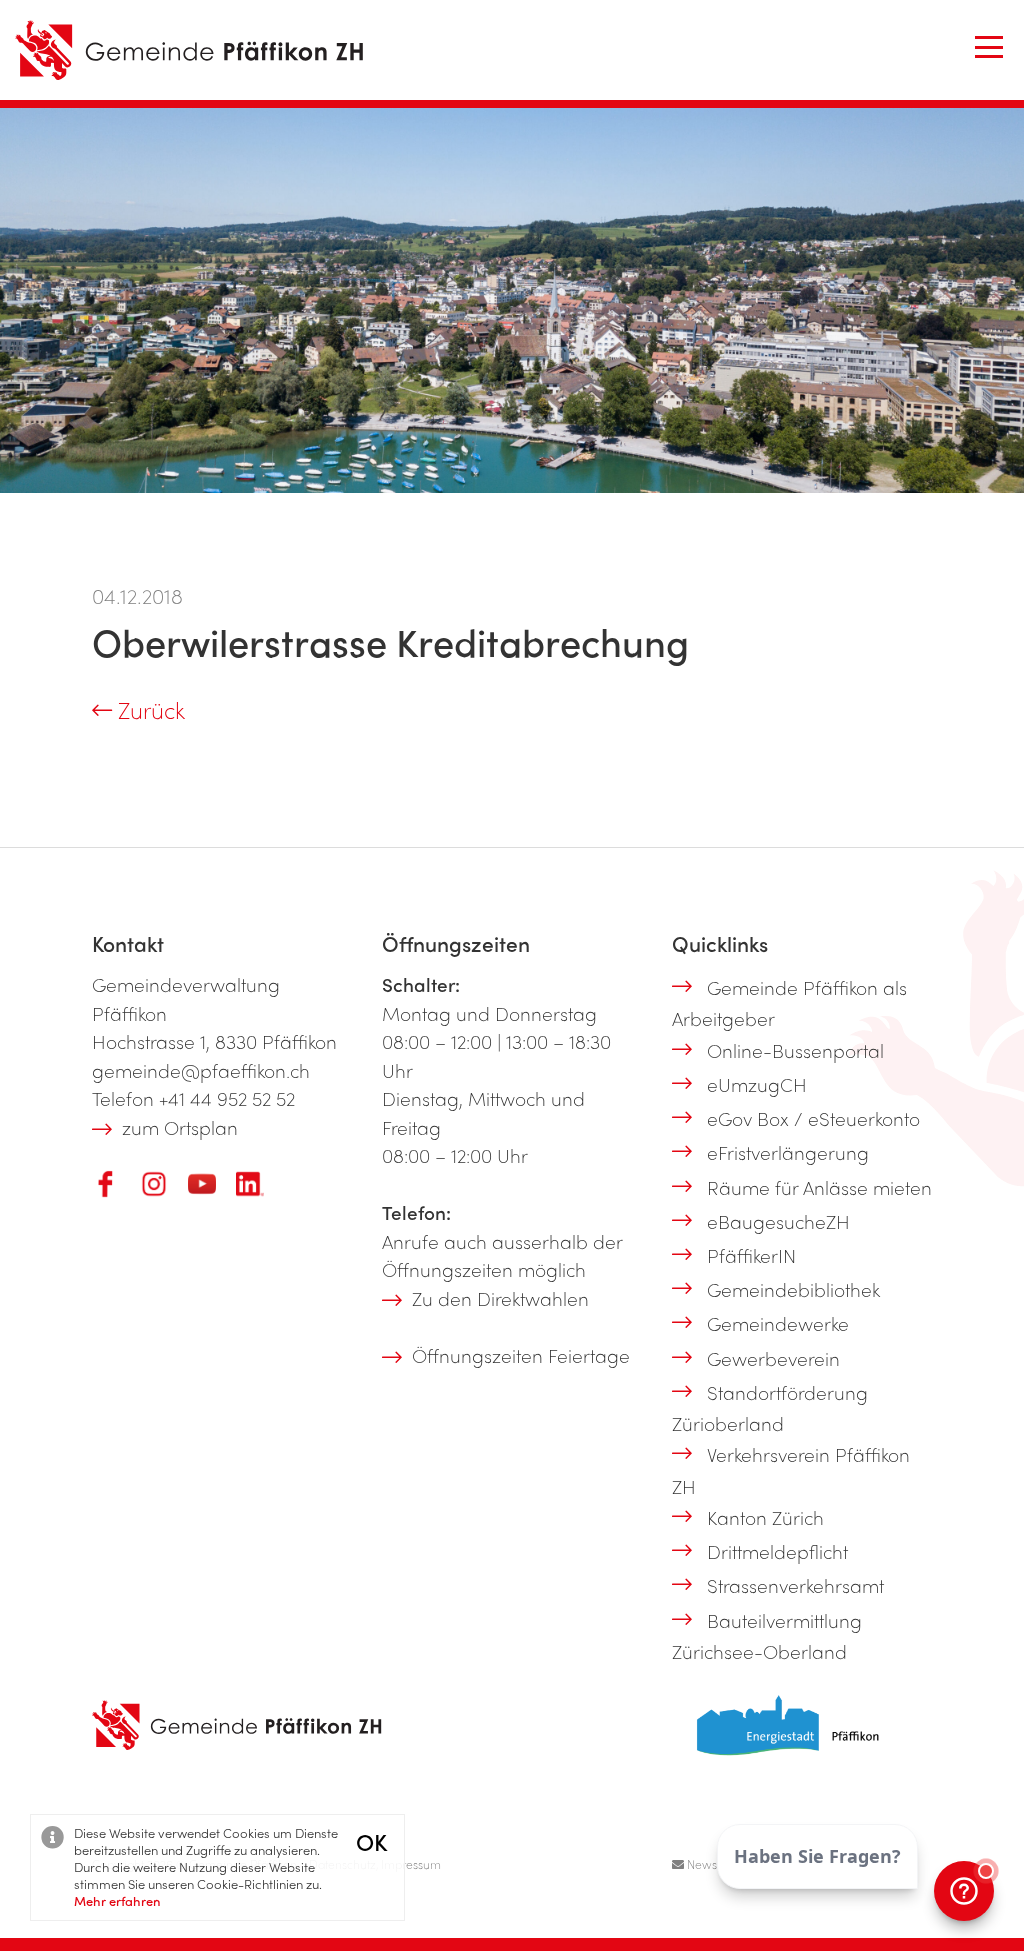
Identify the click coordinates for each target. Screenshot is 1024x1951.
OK (371, 1841)
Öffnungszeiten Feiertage (521, 1355)
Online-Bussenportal (795, 1050)
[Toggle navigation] (989, 47)
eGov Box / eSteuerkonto (813, 1118)
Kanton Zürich (765, 1517)
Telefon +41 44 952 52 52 (193, 1098)
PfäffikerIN (751, 1255)
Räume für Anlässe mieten (819, 1187)
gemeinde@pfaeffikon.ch (201, 1070)
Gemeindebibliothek (793, 1289)
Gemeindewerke (778, 1323)
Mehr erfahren (117, 1900)
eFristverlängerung (788, 1152)
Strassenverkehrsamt (795, 1585)
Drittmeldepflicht (777, 1551)
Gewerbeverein (773, 1358)
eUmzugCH (757, 1084)
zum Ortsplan (180, 1127)
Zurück (148, 709)
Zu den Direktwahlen (500, 1298)
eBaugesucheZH (778, 1221)
